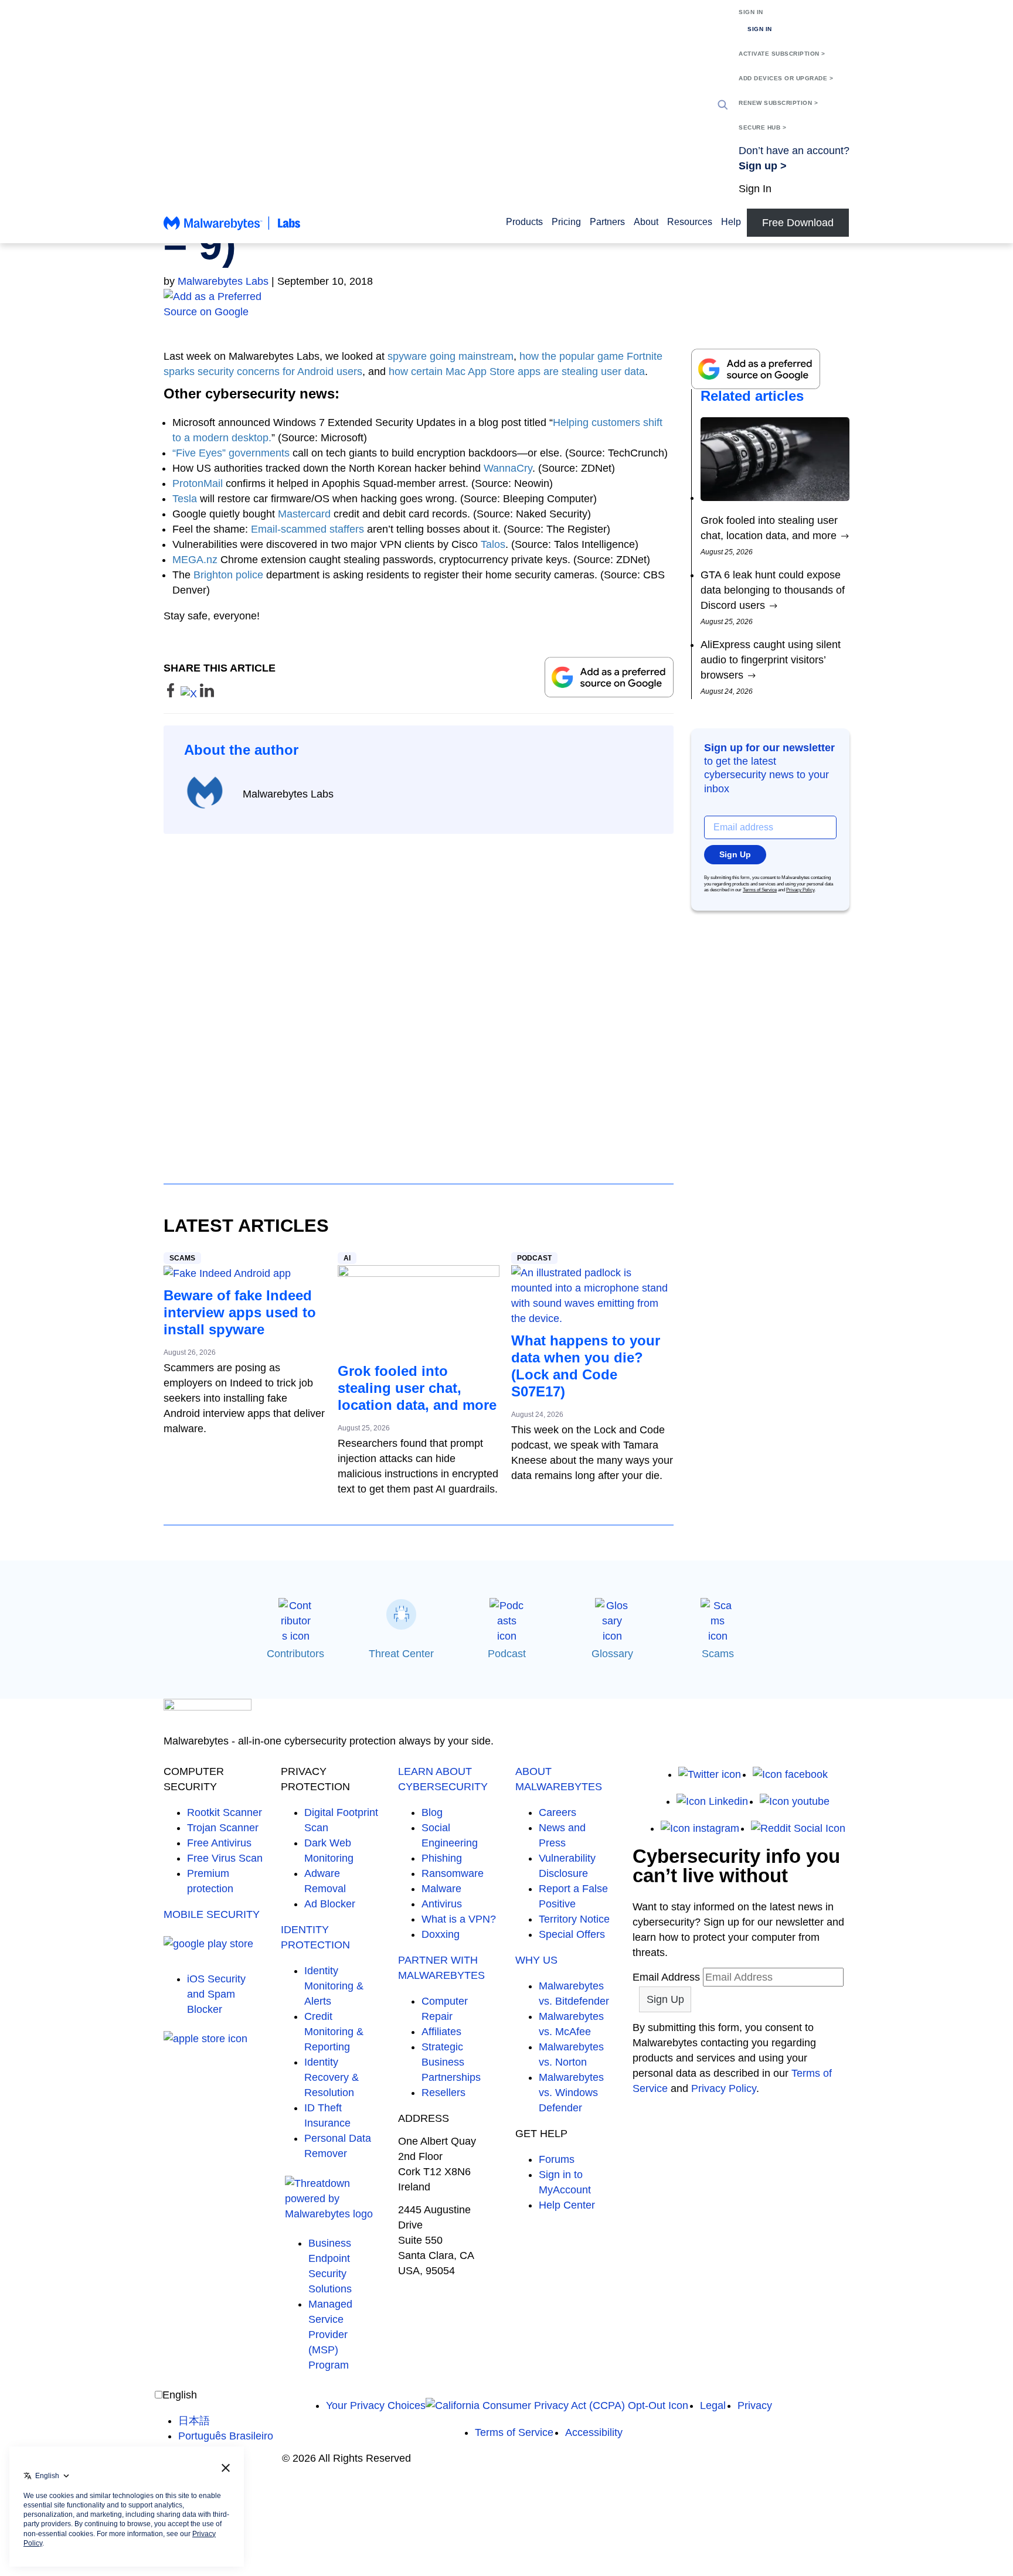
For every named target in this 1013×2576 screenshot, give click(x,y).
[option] (226, 2421)
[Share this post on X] (190, 694)
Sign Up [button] (735, 854)
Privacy (755, 2405)
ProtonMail (198, 483)
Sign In (751, 12)
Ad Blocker (330, 1904)
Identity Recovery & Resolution (332, 2077)
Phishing (442, 1858)
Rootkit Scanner (225, 1812)
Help (731, 222)
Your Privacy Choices (376, 2405)
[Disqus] (419, 998)
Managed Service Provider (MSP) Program (330, 2335)
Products (524, 222)
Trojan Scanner (223, 1828)
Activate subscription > (782, 54)
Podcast (534, 1258)
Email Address (666, 1977)
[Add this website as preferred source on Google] (506, 304)
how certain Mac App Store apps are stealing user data (517, 372)
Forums (557, 2159)
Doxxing (441, 1934)
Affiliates (441, 2032)
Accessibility (594, 2432)
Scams (182, 1258)
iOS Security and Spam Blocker (216, 1994)
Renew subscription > (778, 103)
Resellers (443, 2093)
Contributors (295, 1654)
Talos (493, 544)
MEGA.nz (195, 560)
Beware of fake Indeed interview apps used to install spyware (240, 1312)
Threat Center (401, 1654)
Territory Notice (574, 1919)
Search (723, 105)
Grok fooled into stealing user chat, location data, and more (417, 1388)
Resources (690, 222)
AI (347, 1258)
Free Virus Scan (225, 1858)
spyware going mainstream (451, 356)
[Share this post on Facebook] (172, 694)
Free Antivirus (219, 1843)
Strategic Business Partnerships (451, 2062)
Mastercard (304, 514)
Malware (441, 1889)
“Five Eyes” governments (231, 453)
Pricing (566, 222)
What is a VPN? (459, 1919)
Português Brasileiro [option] (226, 2436)
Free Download (798, 223)
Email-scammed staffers (307, 529)
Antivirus (442, 1904)
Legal (713, 2405)
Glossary (612, 1654)
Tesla (185, 499)
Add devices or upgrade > (786, 78)
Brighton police (228, 575)
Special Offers (572, 1934)
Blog (432, 1812)
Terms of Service (760, 890)
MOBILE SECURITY (212, 1914)
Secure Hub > (762, 127)
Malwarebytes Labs (223, 281)
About (646, 222)
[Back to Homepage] (232, 229)
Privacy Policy (800, 890)
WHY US (536, 1960)
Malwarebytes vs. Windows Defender (571, 2093)
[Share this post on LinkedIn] (207, 694)
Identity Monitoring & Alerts (334, 1986)
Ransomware (453, 1873)
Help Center (567, 2205)
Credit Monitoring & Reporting (334, 2032)
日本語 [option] (194, 2421)
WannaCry (508, 468)
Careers (558, 1812)
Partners (607, 222)
